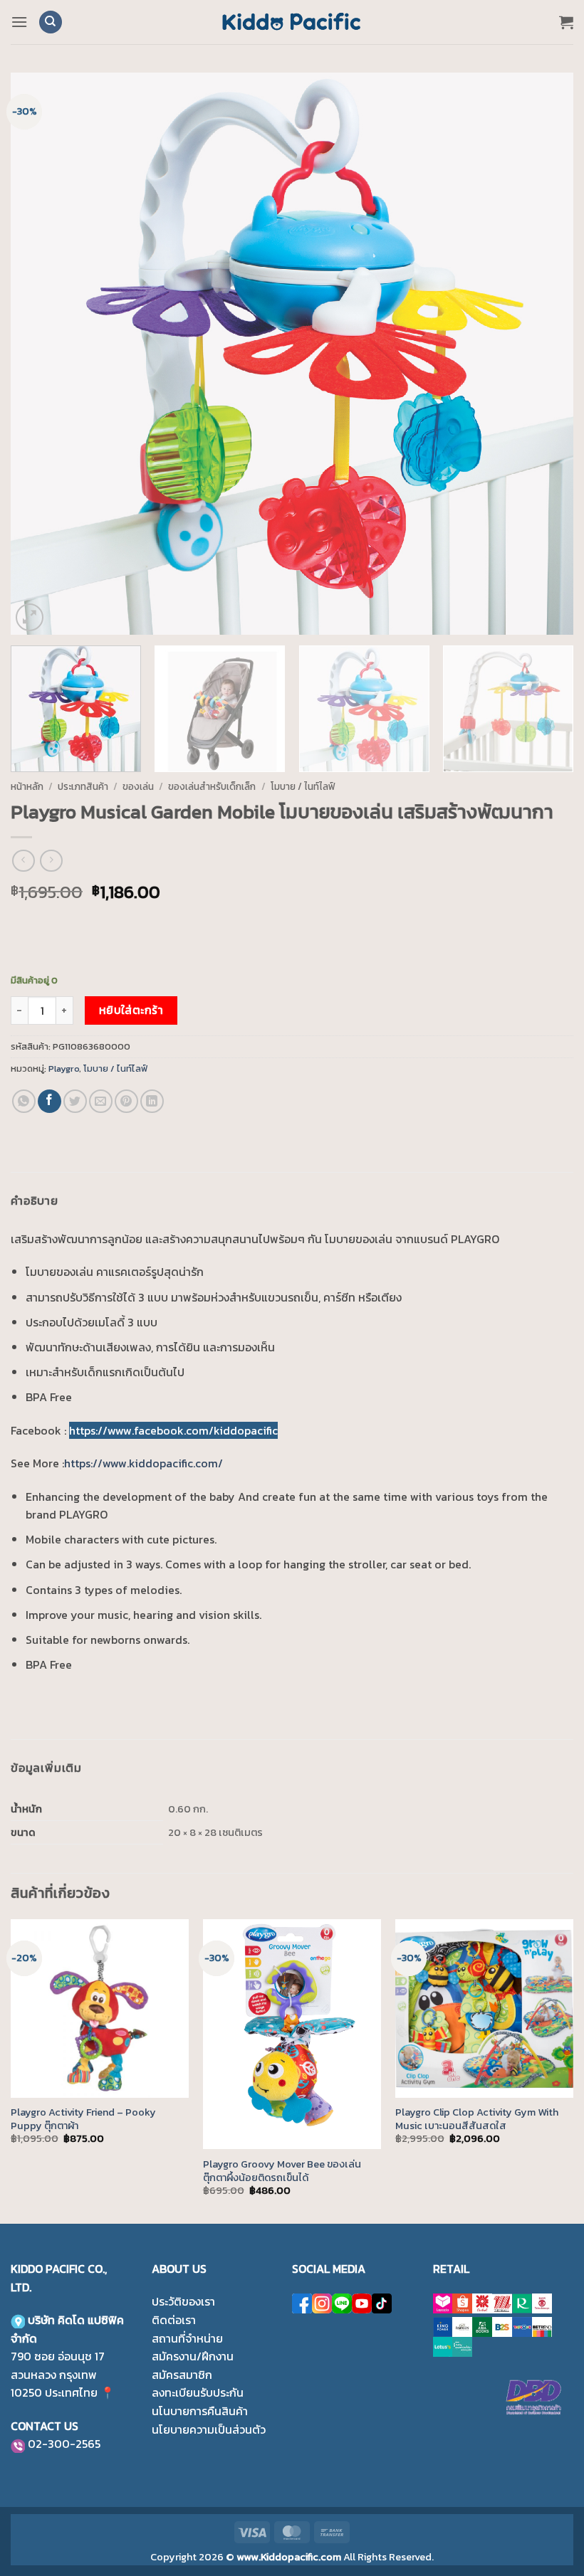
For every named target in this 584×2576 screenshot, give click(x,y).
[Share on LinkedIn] (152, 1101)
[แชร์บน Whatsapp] (24, 1101)
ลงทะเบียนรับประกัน (198, 2392)
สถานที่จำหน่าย (187, 2338)
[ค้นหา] (51, 22)
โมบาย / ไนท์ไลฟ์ (303, 786)
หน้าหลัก (27, 786)
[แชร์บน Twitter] (75, 1101)
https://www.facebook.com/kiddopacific (173, 1430)
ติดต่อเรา (174, 2320)
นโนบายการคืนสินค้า (200, 2411)
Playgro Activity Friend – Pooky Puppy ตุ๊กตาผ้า (83, 2119)
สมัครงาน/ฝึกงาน (193, 2356)
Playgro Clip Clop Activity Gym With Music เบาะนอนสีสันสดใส (477, 2119)
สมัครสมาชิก (182, 2375)
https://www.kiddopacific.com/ (144, 1463)
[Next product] (23, 861)
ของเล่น (138, 786)
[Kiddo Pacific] (292, 22)
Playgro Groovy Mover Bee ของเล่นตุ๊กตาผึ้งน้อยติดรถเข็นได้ (282, 2171)
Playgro (64, 1068)
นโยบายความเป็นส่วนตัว (209, 2429)
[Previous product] (51, 861)
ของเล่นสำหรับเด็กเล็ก (212, 786)
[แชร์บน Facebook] (49, 1101)
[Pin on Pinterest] (126, 1101)
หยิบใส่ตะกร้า (131, 1010)
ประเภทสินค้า (83, 786)
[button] (19, 22)
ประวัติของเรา (183, 2301)
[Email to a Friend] (101, 1101)
